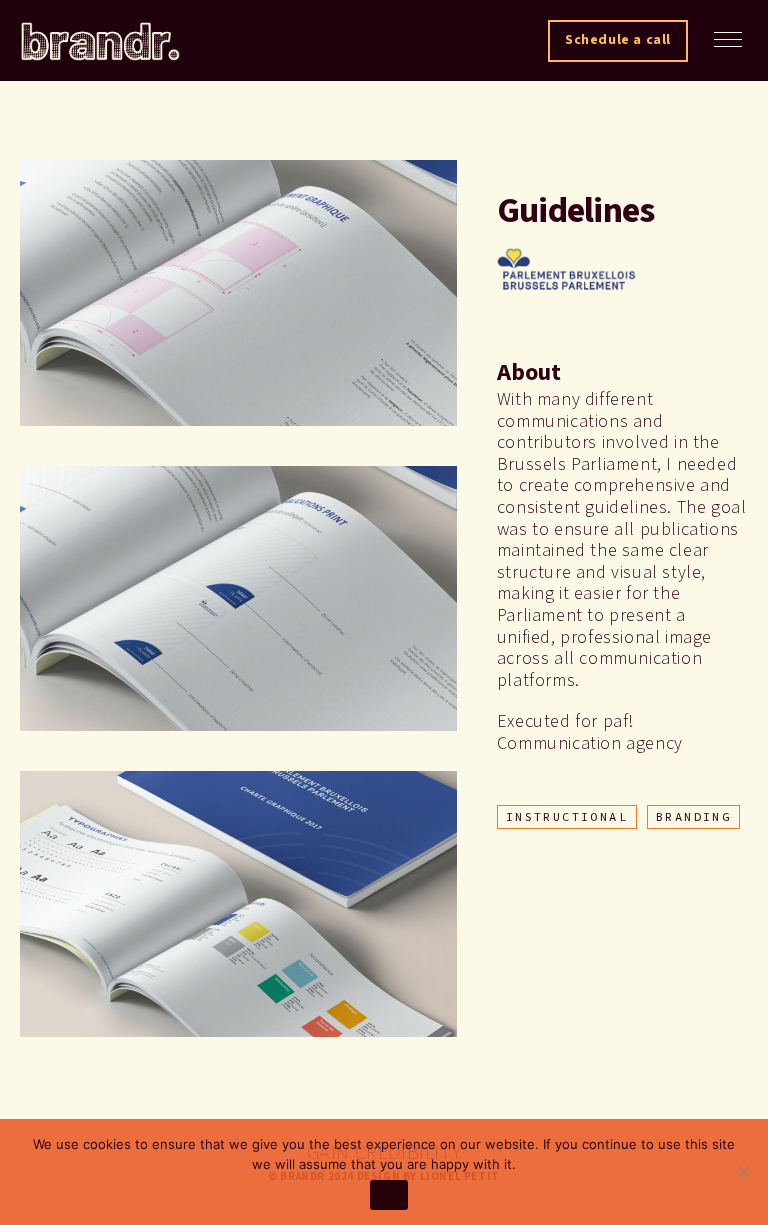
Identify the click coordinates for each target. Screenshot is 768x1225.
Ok (389, 1195)
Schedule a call (618, 40)
